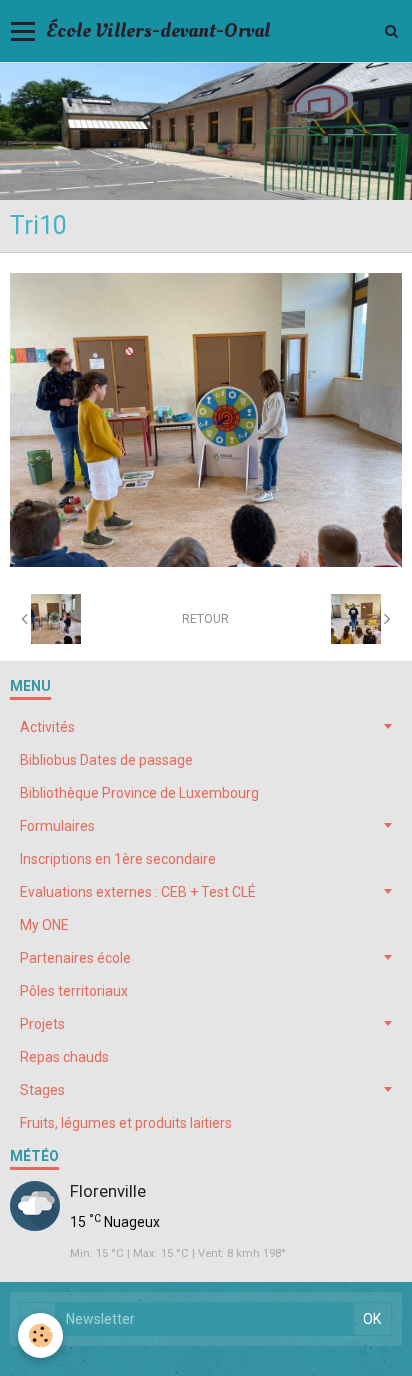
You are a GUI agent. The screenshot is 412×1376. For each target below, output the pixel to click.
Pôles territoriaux (74, 991)
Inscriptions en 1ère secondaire (118, 859)
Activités (47, 727)
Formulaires (57, 826)
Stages (42, 1090)
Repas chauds (64, 1057)
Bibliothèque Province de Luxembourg (139, 793)
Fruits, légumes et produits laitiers (126, 1123)
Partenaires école (75, 958)
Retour (205, 619)
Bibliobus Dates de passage (106, 760)
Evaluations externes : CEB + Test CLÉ (138, 892)
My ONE (44, 925)
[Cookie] (40, 1335)
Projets (42, 1024)
